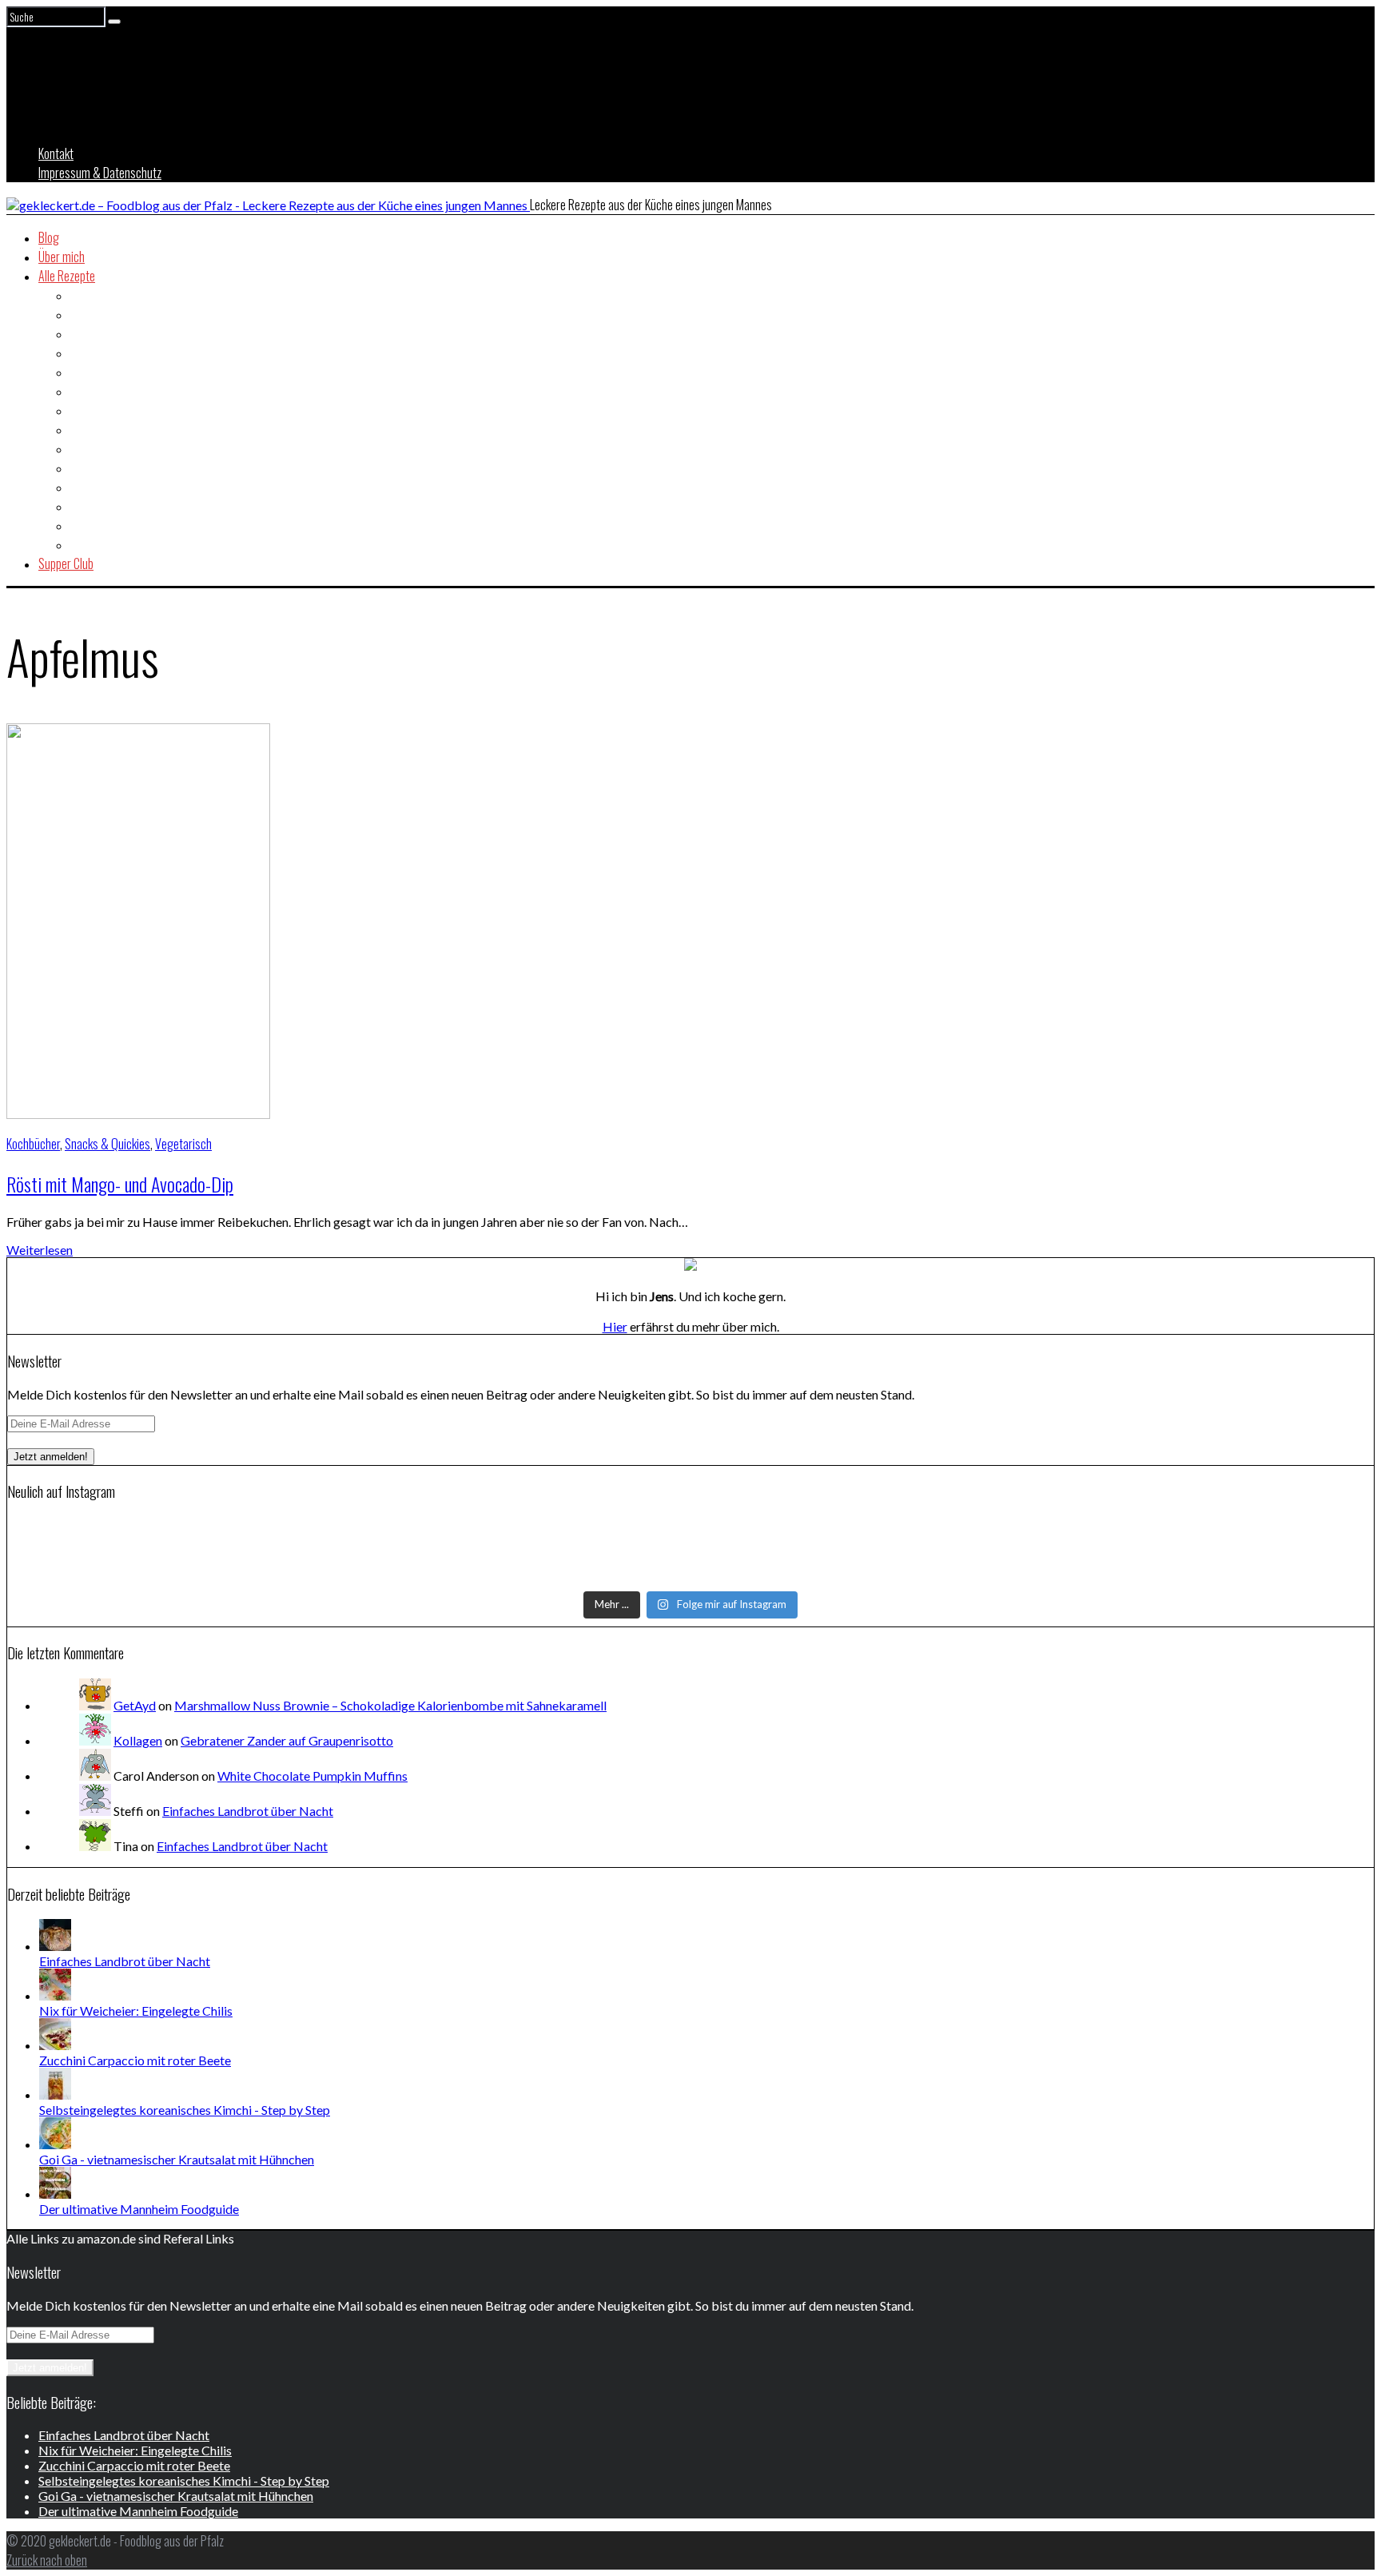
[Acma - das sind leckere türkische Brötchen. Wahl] (691, 1573)
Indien (84, 429)
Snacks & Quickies (113, 506)
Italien (84, 448)
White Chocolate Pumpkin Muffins (312, 1776)
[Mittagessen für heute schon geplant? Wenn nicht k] (238, 1531)
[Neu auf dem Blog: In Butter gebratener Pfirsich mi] (238, 1552)
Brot (80, 314)
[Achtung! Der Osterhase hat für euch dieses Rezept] (1143, 1552)
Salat (82, 487)
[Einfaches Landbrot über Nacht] (55, 1946)
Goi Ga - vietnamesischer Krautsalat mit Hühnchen (177, 2159)
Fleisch (86, 391)
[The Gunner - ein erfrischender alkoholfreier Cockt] (691, 1552)
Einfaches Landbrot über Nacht (248, 1811)
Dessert (89, 352)
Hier (615, 1326)
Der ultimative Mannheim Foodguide (139, 2209)
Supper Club (66, 563)
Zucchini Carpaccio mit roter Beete (135, 2060)
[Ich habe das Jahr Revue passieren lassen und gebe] (1143, 1573)
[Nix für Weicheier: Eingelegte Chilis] (55, 1995)
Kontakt (56, 153)
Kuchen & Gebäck (110, 468)
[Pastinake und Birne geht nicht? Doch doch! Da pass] (238, 1573)
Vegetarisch (99, 544)
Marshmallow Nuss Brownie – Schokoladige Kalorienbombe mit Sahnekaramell (390, 1705)
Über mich (62, 257)
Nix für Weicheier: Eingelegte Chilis (136, 2011)
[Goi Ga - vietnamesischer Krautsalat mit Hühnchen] (55, 2144)
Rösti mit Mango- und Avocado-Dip (120, 1184)
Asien (83, 295)
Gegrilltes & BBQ (109, 410)
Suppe (85, 525)
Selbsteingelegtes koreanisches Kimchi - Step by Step (185, 2110)
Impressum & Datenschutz (100, 173)
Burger (86, 333)
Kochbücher (33, 1144)
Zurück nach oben (47, 2560)
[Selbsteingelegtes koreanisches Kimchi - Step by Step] (55, 2094)
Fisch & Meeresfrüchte (123, 372)
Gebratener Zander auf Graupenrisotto (287, 1740)
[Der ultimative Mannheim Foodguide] (55, 2194)
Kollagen (138, 1740)
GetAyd (135, 1705)
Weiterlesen (40, 1250)
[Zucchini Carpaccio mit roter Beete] (55, 2045)
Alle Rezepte (67, 276)
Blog (49, 237)
